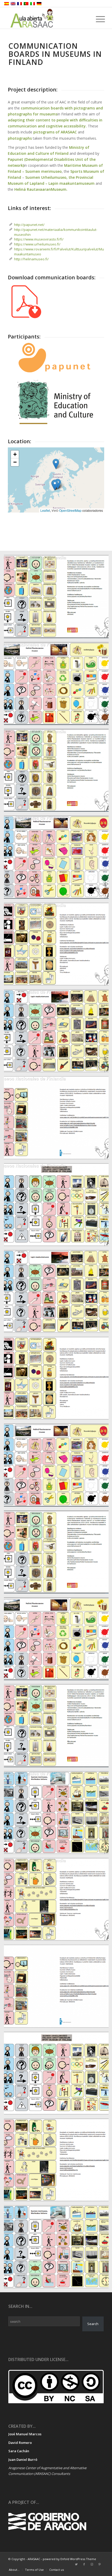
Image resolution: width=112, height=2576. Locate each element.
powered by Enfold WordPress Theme (69, 2559)
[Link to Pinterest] (100, 2564)
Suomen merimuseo (43, 171)
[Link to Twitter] (76, 2564)
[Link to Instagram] (92, 2564)
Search (93, 2324)
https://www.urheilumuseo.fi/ (37, 244)
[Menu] (96, 19)
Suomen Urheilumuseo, (46, 177)
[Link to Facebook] (84, 2564)
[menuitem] (14, 2570)
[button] (55, 485)
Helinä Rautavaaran (33, 189)
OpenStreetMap (70, 510)
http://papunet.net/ (29, 225)
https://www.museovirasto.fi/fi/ (39, 239)
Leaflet (45, 510)
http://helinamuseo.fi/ (31, 259)
